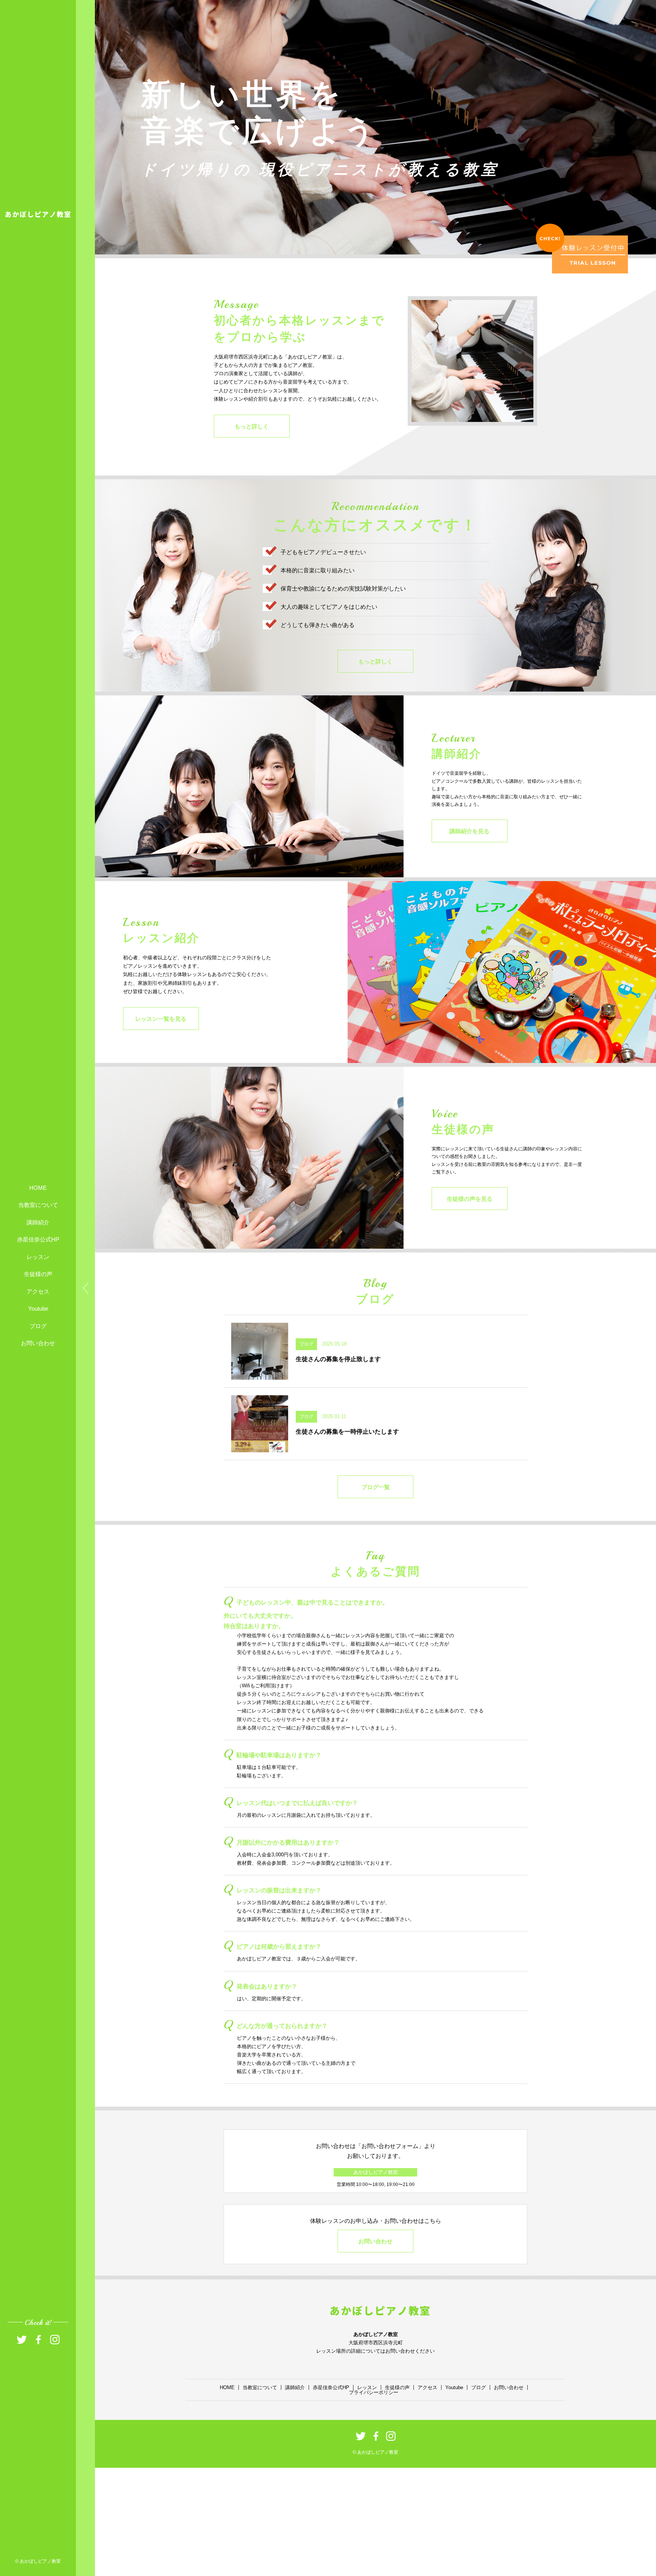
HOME (38, 1187)
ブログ (38, 1326)
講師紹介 (38, 1222)
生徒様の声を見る (470, 1199)
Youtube (38, 1309)
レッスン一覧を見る (161, 1019)
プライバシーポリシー (374, 2392)
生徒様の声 (38, 1274)
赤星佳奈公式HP (38, 1239)
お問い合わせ (38, 1343)
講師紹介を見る (469, 831)
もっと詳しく (252, 426)
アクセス (38, 1291)
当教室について (38, 1205)
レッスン (38, 1256)
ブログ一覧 (376, 1487)
